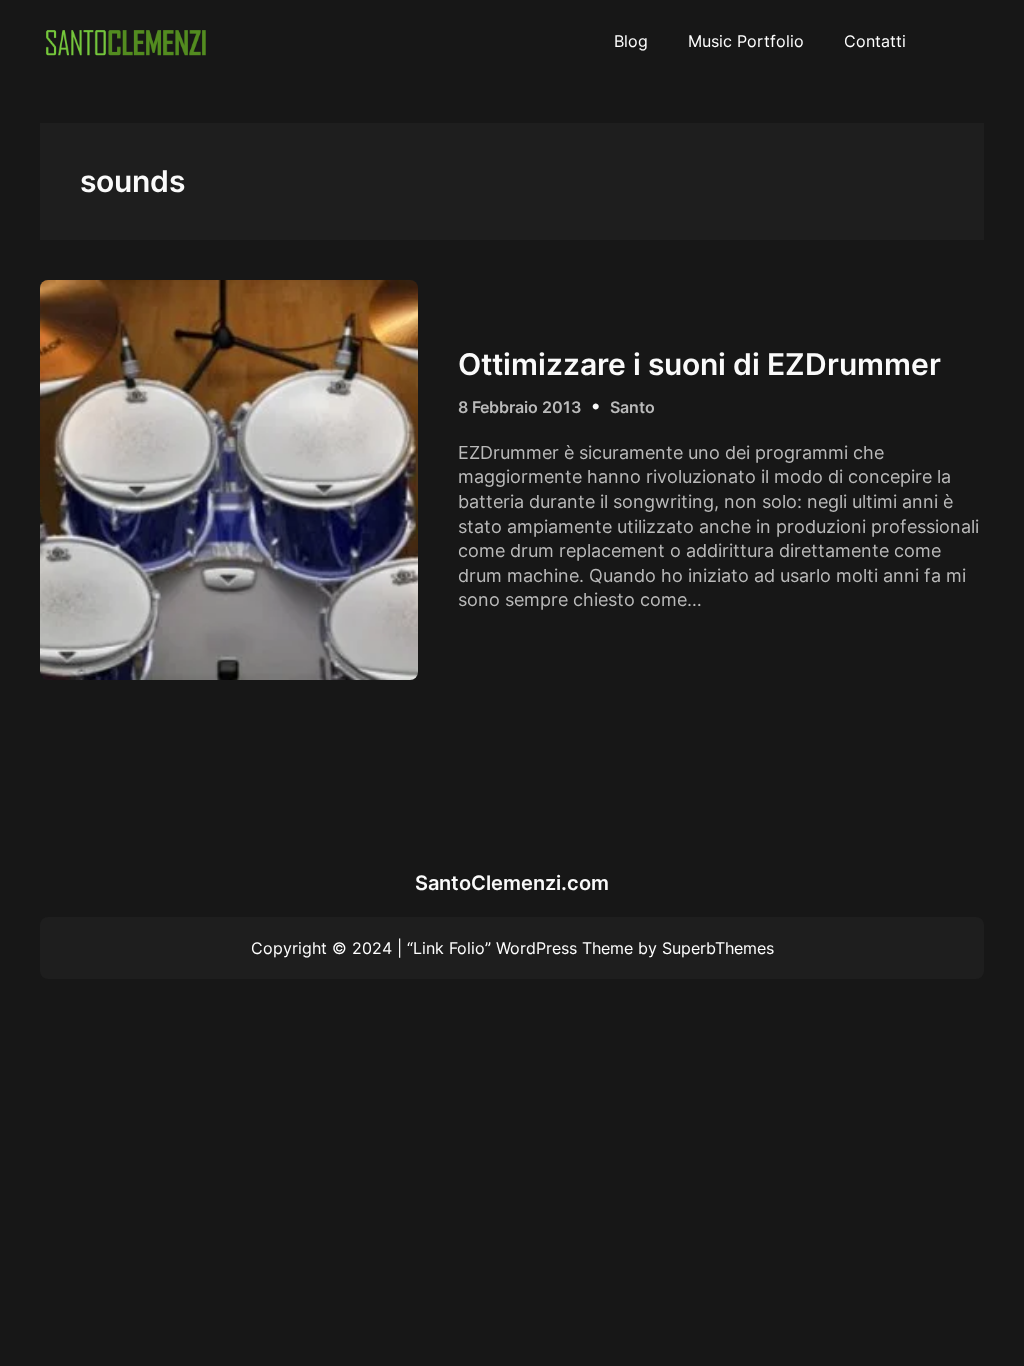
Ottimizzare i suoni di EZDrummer (699, 364)
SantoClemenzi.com (512, 883)
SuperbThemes (718, 948)
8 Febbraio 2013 (519, 407)
